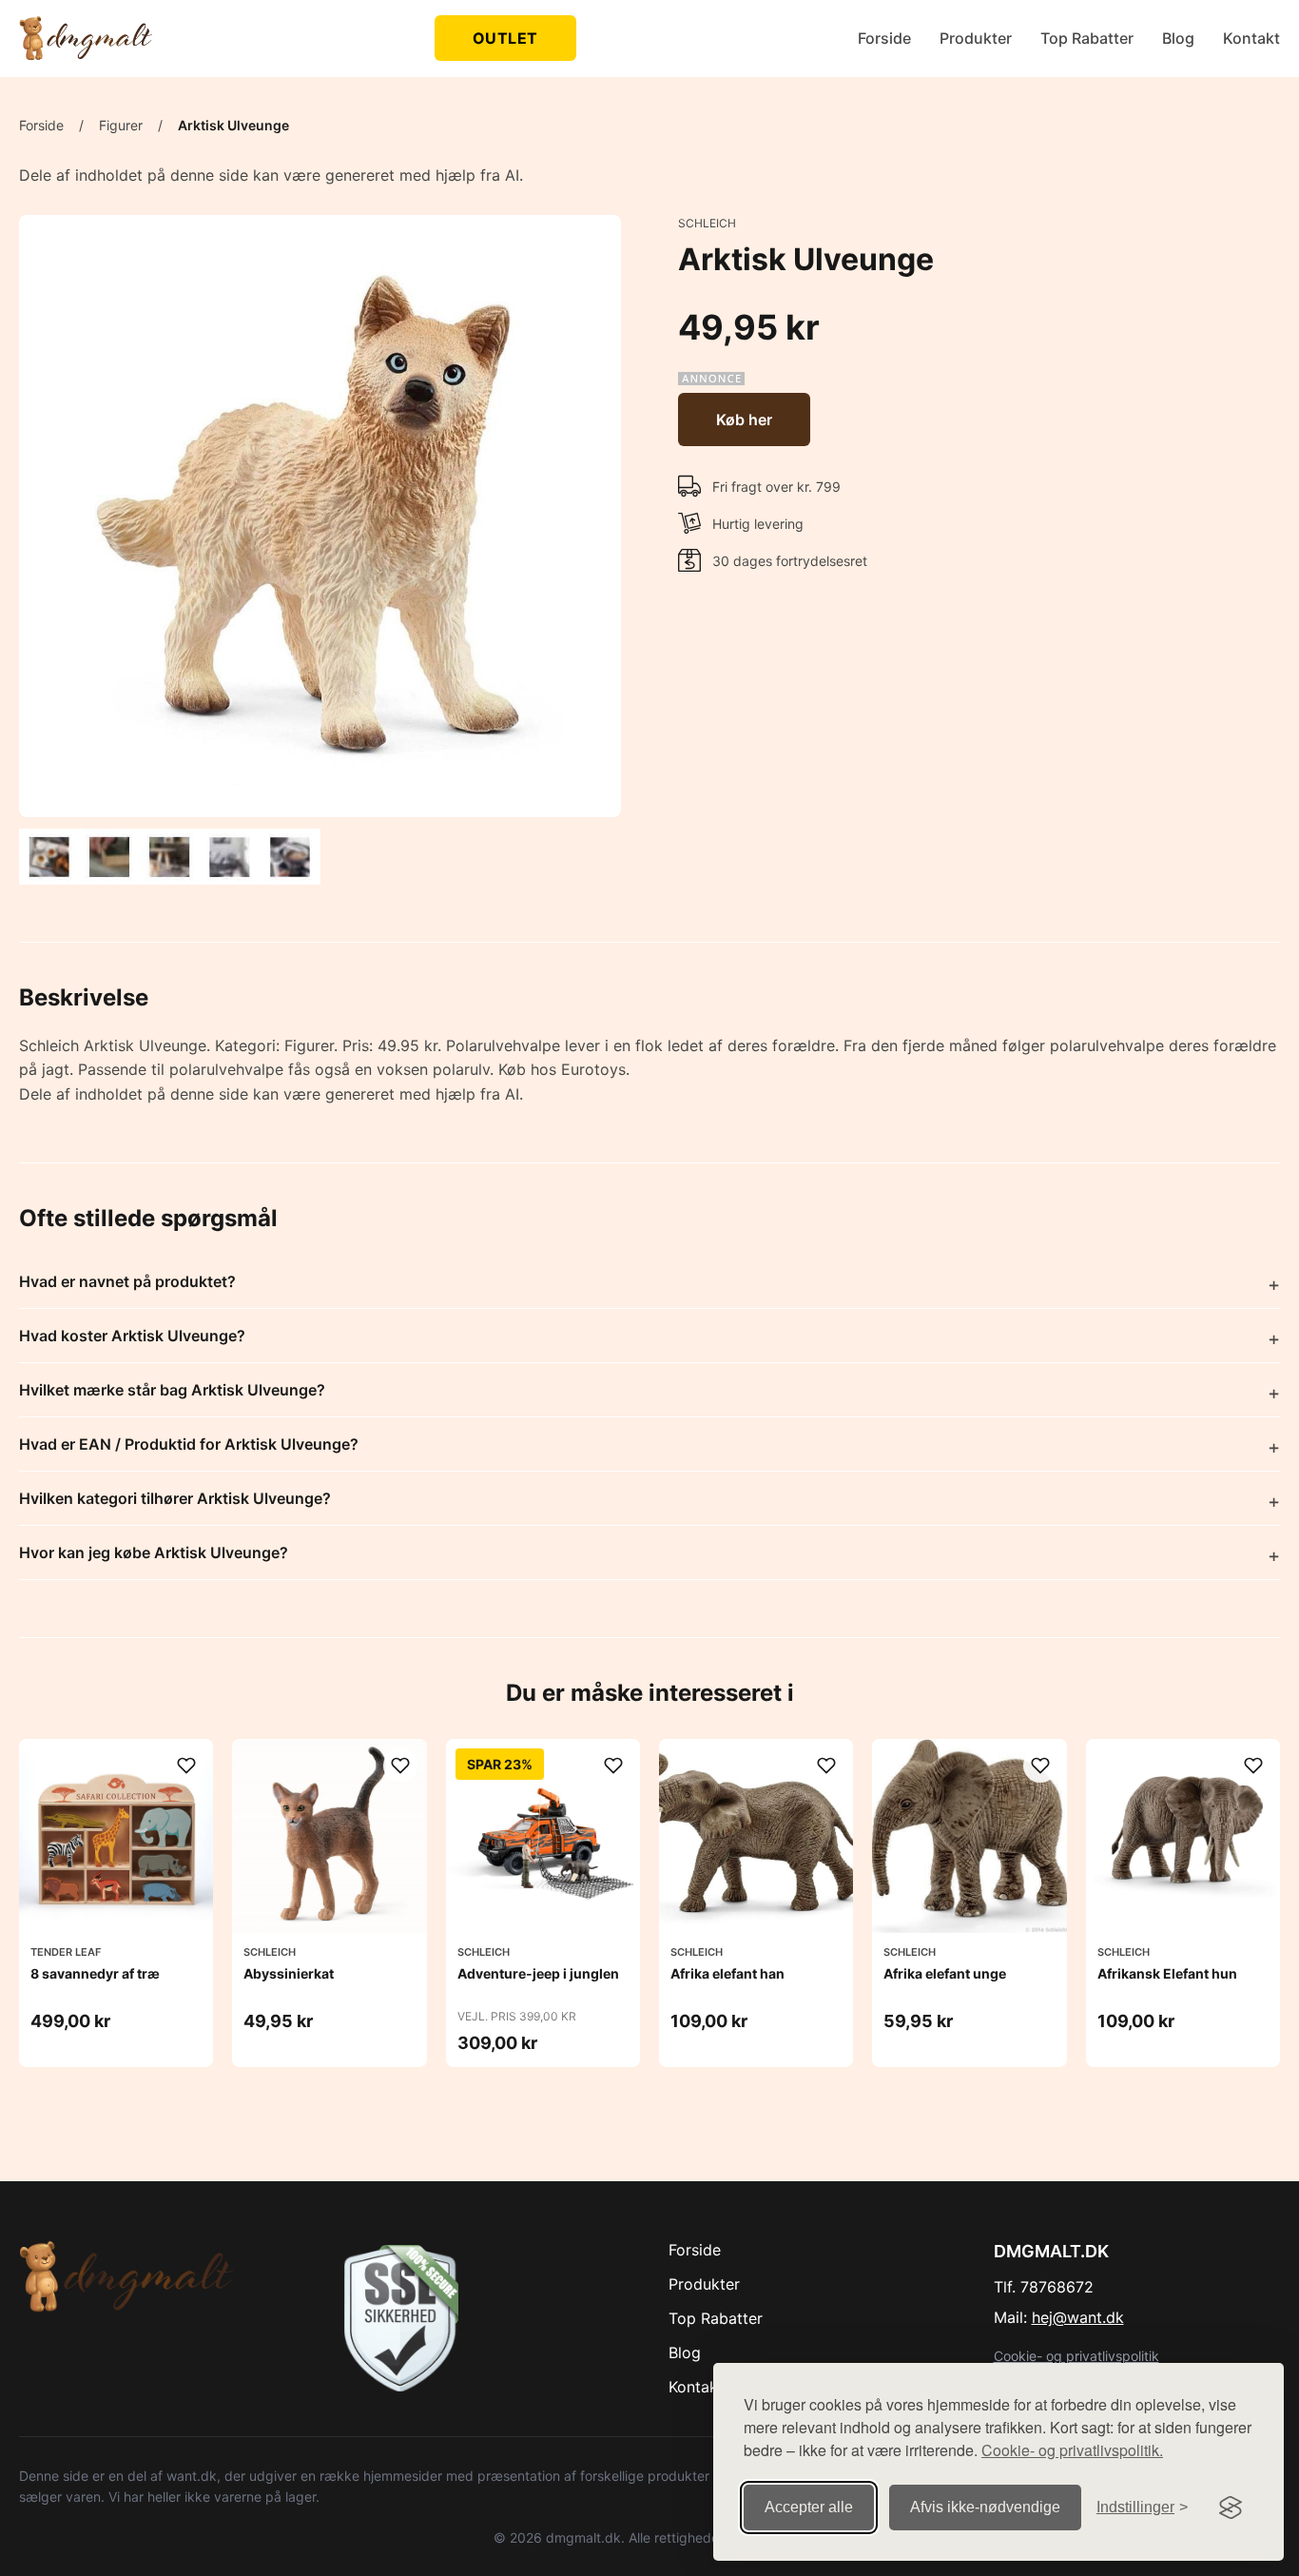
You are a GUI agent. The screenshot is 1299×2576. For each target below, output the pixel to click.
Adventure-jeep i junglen (538, 1973)
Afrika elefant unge (945, 1973)
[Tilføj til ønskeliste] (186, 1766)
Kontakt (1251, 38)
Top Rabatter (1087, 38)
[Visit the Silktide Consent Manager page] (1231, 2508)
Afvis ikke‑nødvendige (985, 2507)
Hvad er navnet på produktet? (127, 1281)
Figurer (121, 125)
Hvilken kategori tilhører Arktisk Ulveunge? (175, 1498)
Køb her (744, 420)
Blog (1178, 38)
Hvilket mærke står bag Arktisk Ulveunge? (172, 1390)
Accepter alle (809, 2507)
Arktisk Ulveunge (233, 125)
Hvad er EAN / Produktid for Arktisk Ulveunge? (189, 1444)
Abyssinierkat (289, 1973)
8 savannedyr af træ (95, 1973)
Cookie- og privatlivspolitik (1076, 2356)
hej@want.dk (1078, 2317)
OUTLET (505, 38)
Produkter (976, 38)
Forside (884, 38)
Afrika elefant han (727, 1973)
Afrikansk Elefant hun (1167, 1973)
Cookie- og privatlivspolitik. (1072, 2450)
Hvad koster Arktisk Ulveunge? (132, 1336)
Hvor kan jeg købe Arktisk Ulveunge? (154, 1552)
